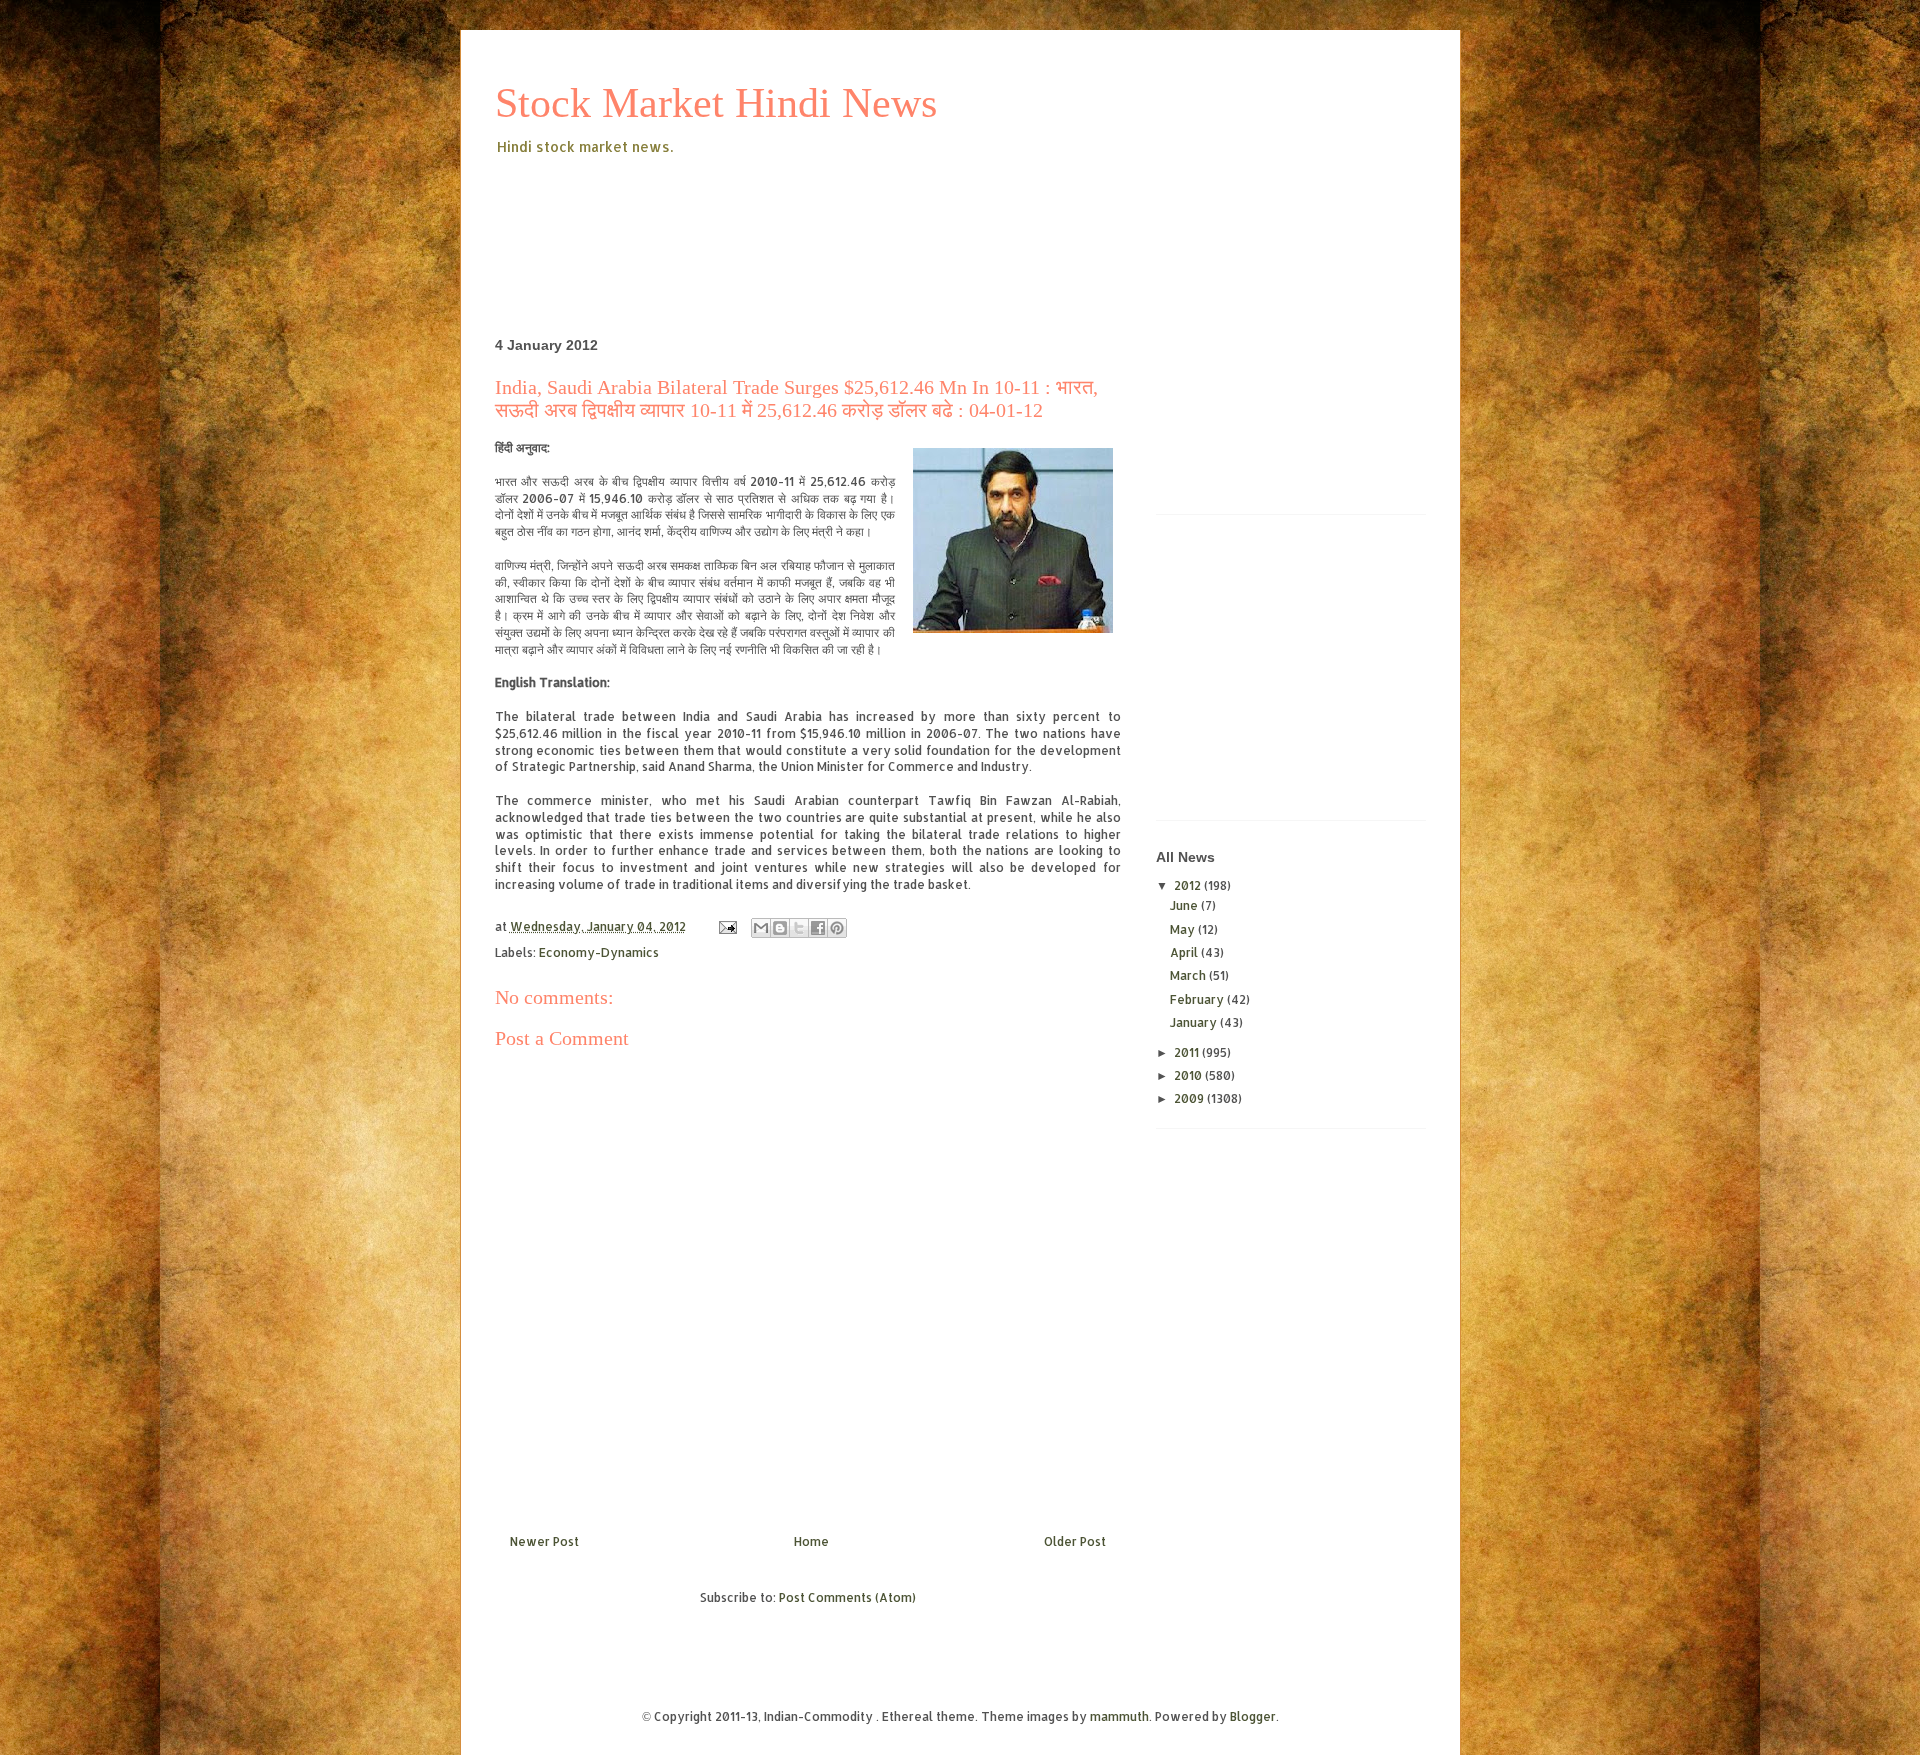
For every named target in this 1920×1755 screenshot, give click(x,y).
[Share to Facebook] (818, 928)
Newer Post (544, 1541)
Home (811, 1541)
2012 (1189, 885)
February (1198, 999)
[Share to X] (799, 928)
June (1185, 905)
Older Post (1075, 1541)
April (1185, 952)
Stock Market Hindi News (716, 103)
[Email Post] (726, 926)
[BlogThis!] (780, 928)
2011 (1188, 1052)
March (1189, 975)
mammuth (1119, 1716)
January (1195, 1022)
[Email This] (761, 928)
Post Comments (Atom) (847, 1597)
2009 (1190, 1098)
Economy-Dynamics (599, 952)
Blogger (1253, 1716)
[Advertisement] (859, 214)
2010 (1189, 1075)
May (1184, 929)
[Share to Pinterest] (837, 928)
